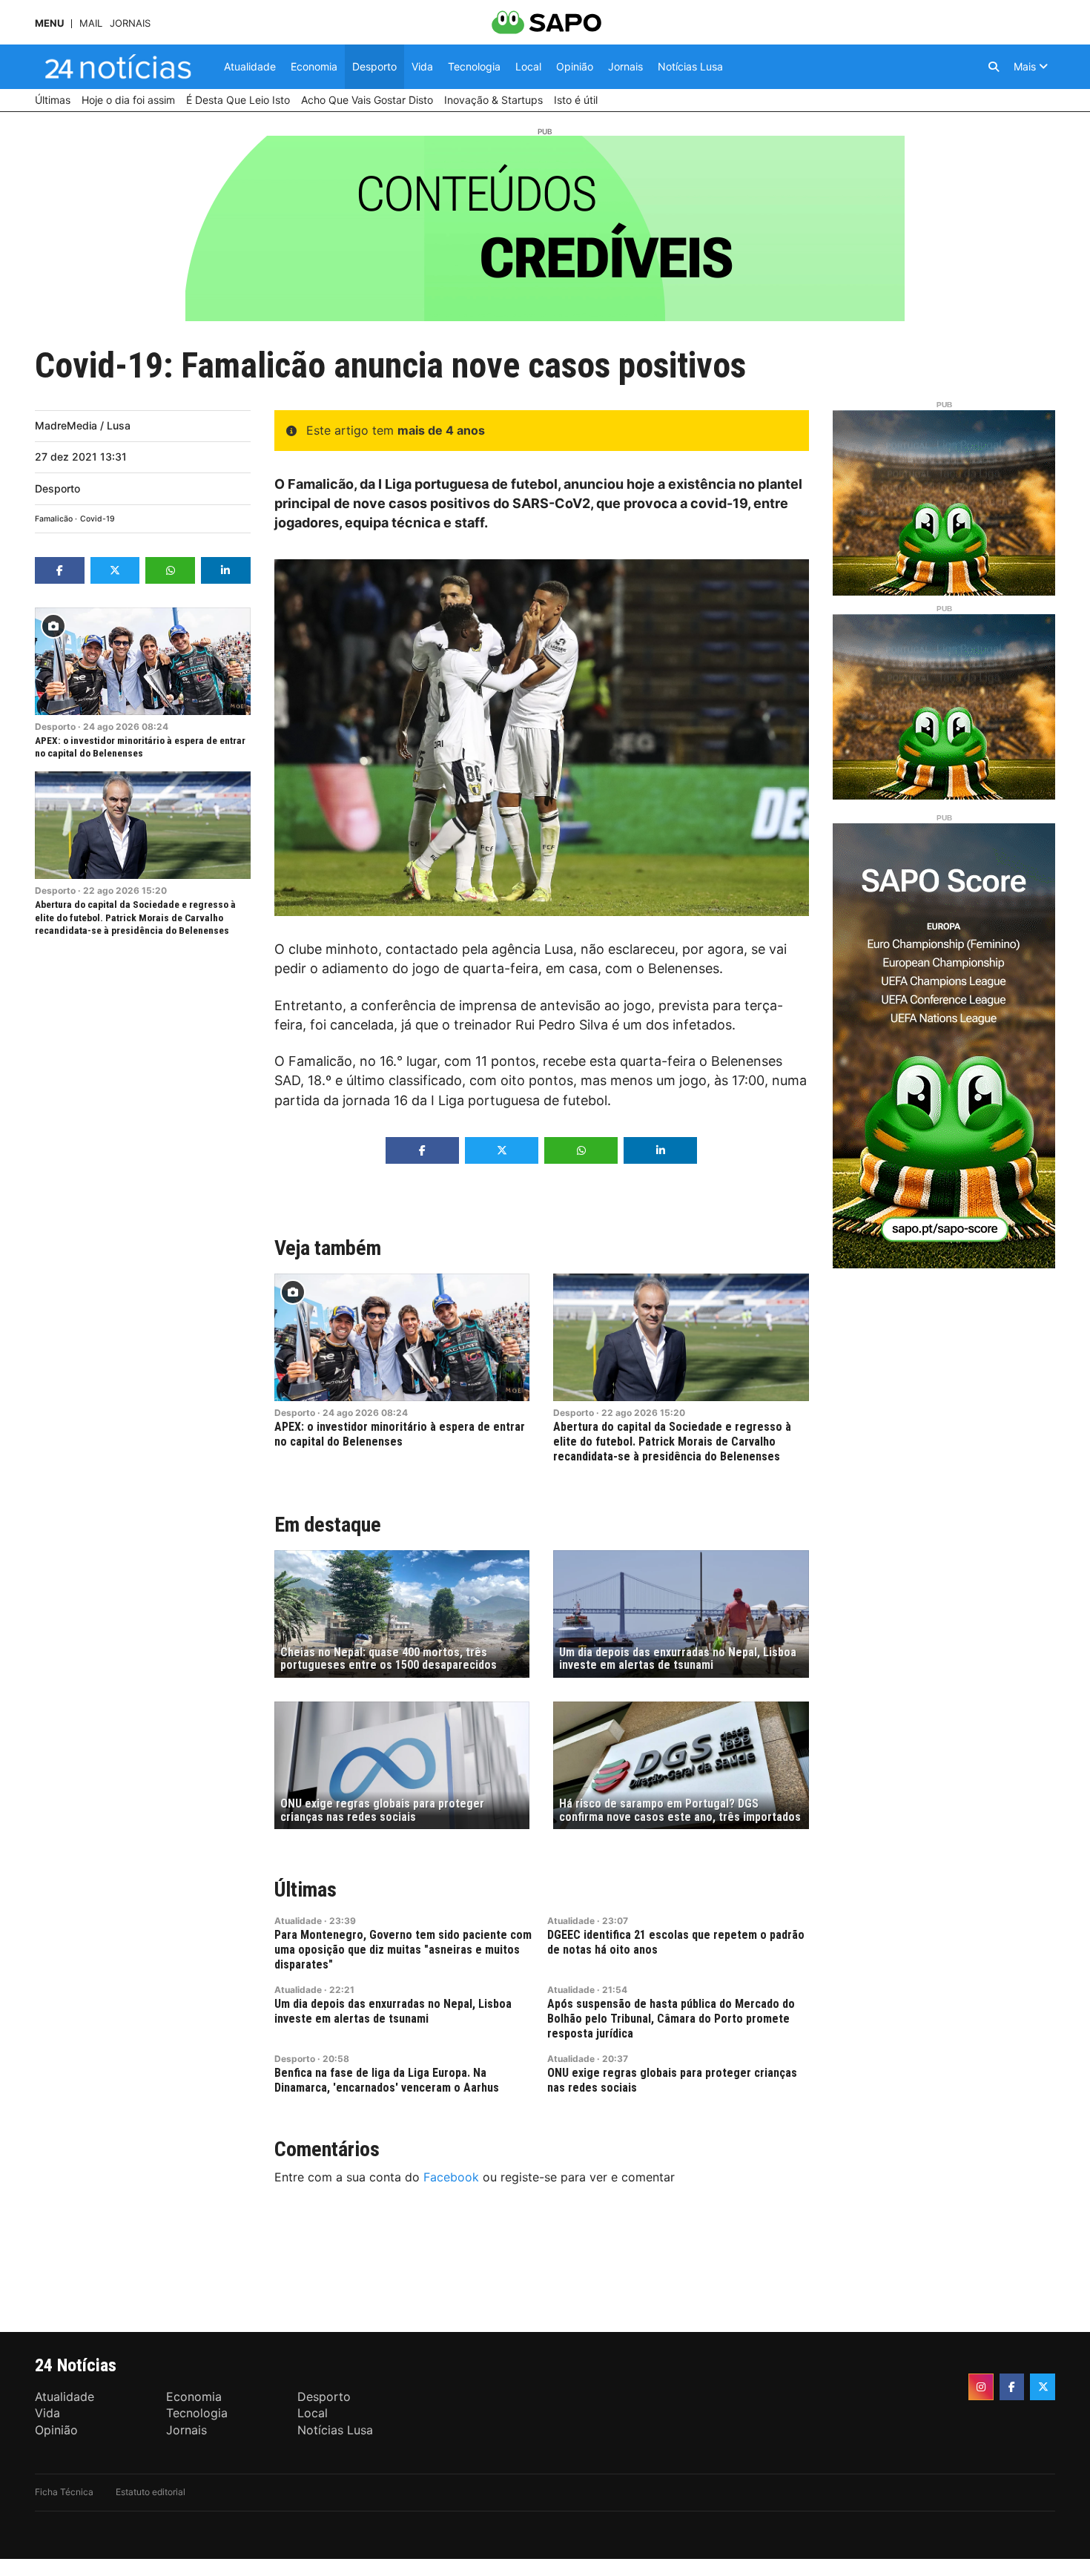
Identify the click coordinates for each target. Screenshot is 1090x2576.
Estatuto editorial (151, 2492)
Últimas (305, 1890)
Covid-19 (98, 519)
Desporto (57, 488)
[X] (1043, 2387)
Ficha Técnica (64, 2492)
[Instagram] (981, 2387)
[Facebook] (1012, 2387)
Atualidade (298, 1921)
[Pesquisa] (994, 67)
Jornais (130, 23)
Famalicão (54, 519)
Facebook (451, 2177)
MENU (49, 23)
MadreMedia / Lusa (83, 425)
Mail (91, 23)
